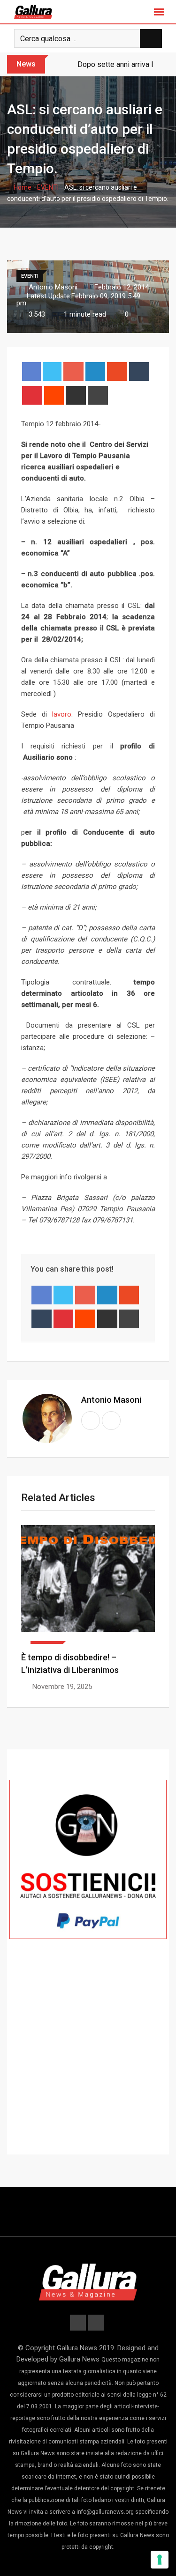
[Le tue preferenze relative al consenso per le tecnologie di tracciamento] (160, 2560)
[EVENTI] (88, 1584)
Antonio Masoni (111, 1400)
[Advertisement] (88, 2064)
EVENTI (48, 187)
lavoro (62, 714)
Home (22, 187)
